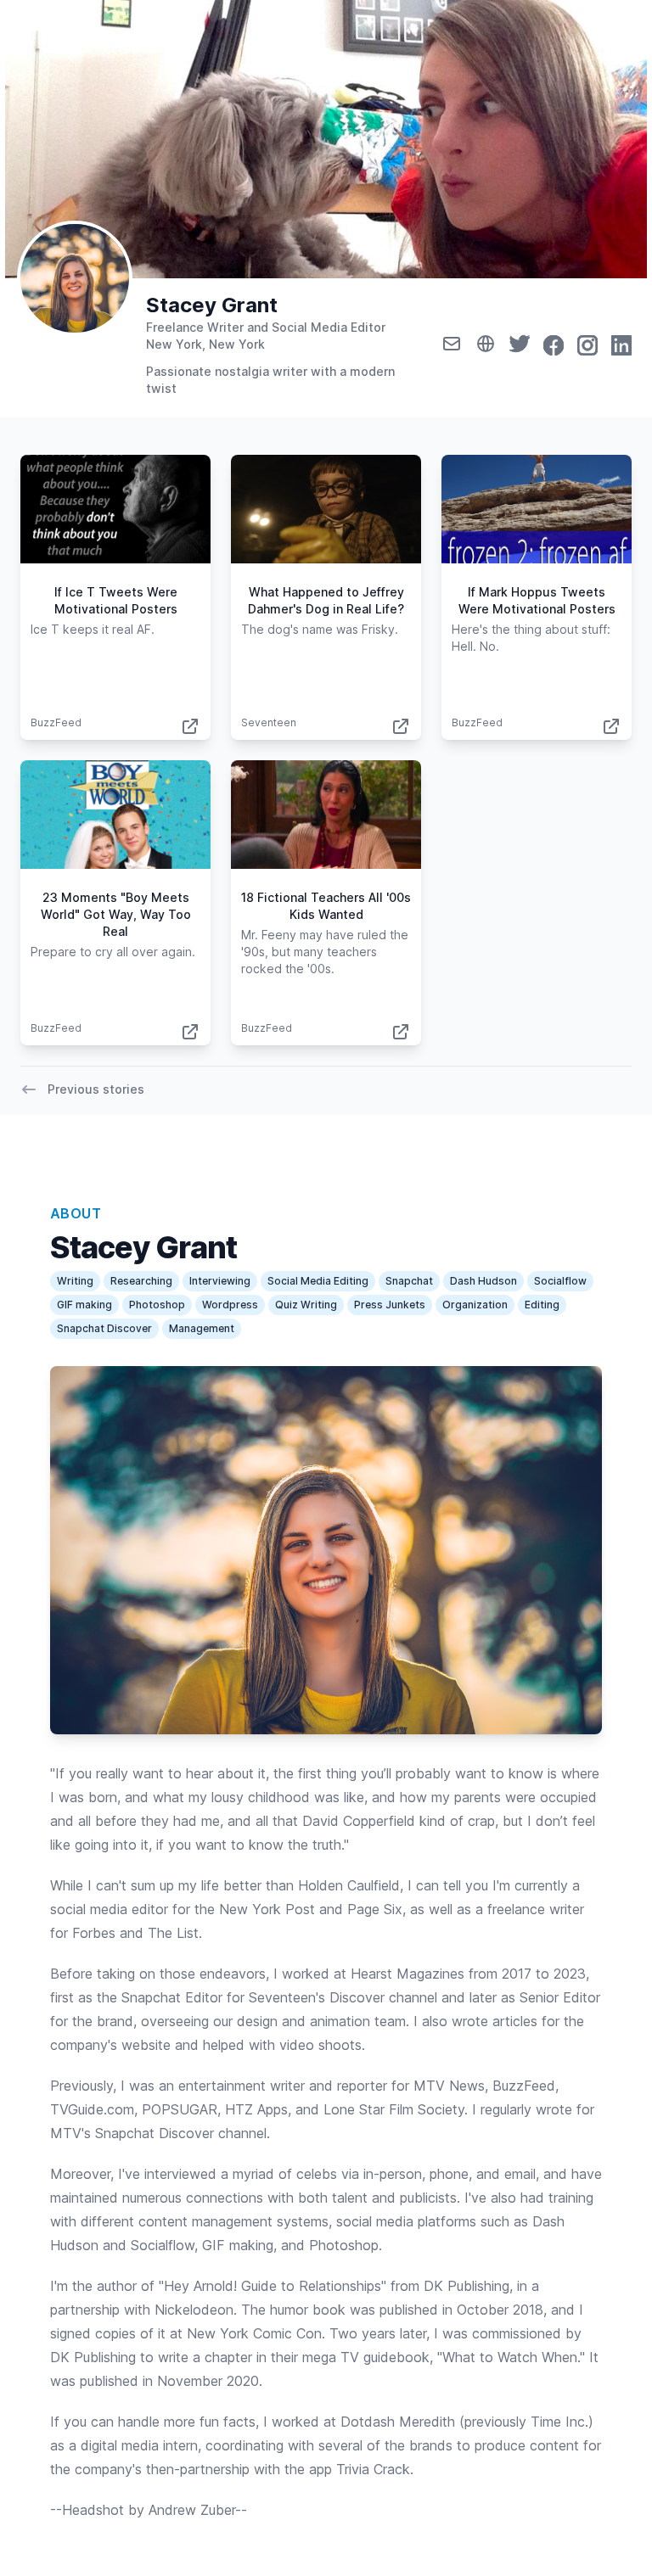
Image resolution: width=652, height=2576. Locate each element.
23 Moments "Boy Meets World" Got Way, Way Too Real (116, 914)
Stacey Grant (212, 305)
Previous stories (96, 1089)
